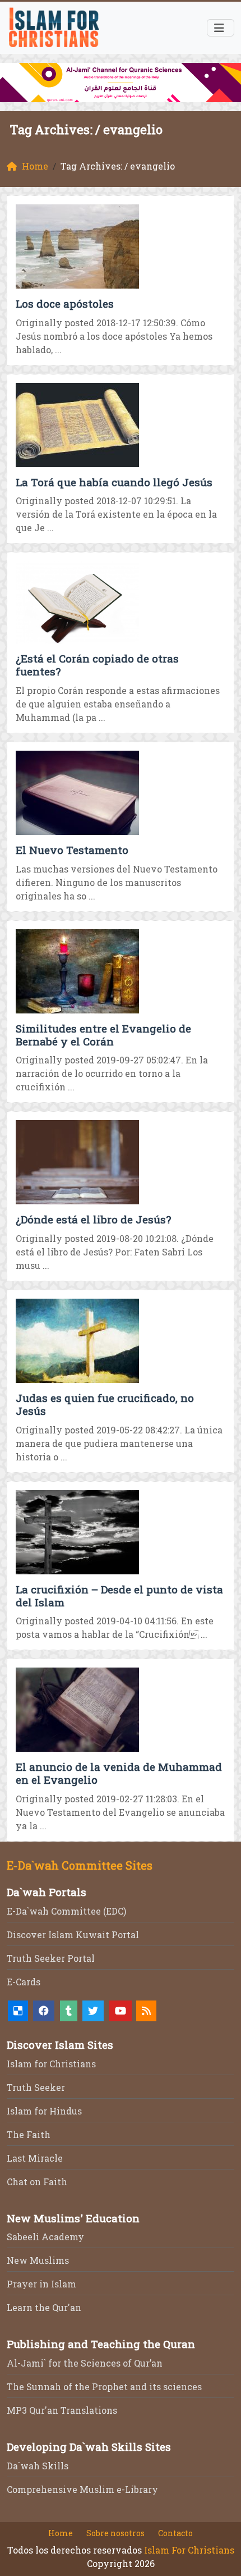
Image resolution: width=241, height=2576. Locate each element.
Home (61, 2533)
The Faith (29, 2134)
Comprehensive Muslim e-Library (82, 2489)
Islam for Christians (51, 2064)
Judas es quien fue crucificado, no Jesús (105, 1404)
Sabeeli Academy (45, 2237)
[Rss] (146, 2011)
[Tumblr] (69, 2011)
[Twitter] (93, 2011)
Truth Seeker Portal (51, 1958)
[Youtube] (121, 2011)
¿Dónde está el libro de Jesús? (93, 1219)
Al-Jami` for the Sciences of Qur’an (85, 2363)
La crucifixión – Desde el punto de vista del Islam (119, 1596)
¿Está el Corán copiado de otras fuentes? (97, 665)
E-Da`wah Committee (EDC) (66, 1911)
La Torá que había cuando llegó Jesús (114, 482)
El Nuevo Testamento (72, 850)
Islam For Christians (189, 2550)
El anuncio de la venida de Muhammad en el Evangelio (119, 1773)
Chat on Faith (37, 2182)
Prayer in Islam (41, 2284)
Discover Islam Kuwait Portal (73, 1935)
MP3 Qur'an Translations (62, 2410)
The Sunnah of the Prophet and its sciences (104, 2387)
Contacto (175, 2533)
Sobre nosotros (115, 2533)
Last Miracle (35, 2158)
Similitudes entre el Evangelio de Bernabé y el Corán (103, 1035)
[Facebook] (44, 2011)
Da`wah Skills (38, 2466)
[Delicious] (18, 2011)
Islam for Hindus (44, 2111)
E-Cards (24, 1982)
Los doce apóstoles (65, 303)
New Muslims (38, 2260)
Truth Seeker (36, 2087)
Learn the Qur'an (44, 2307)
